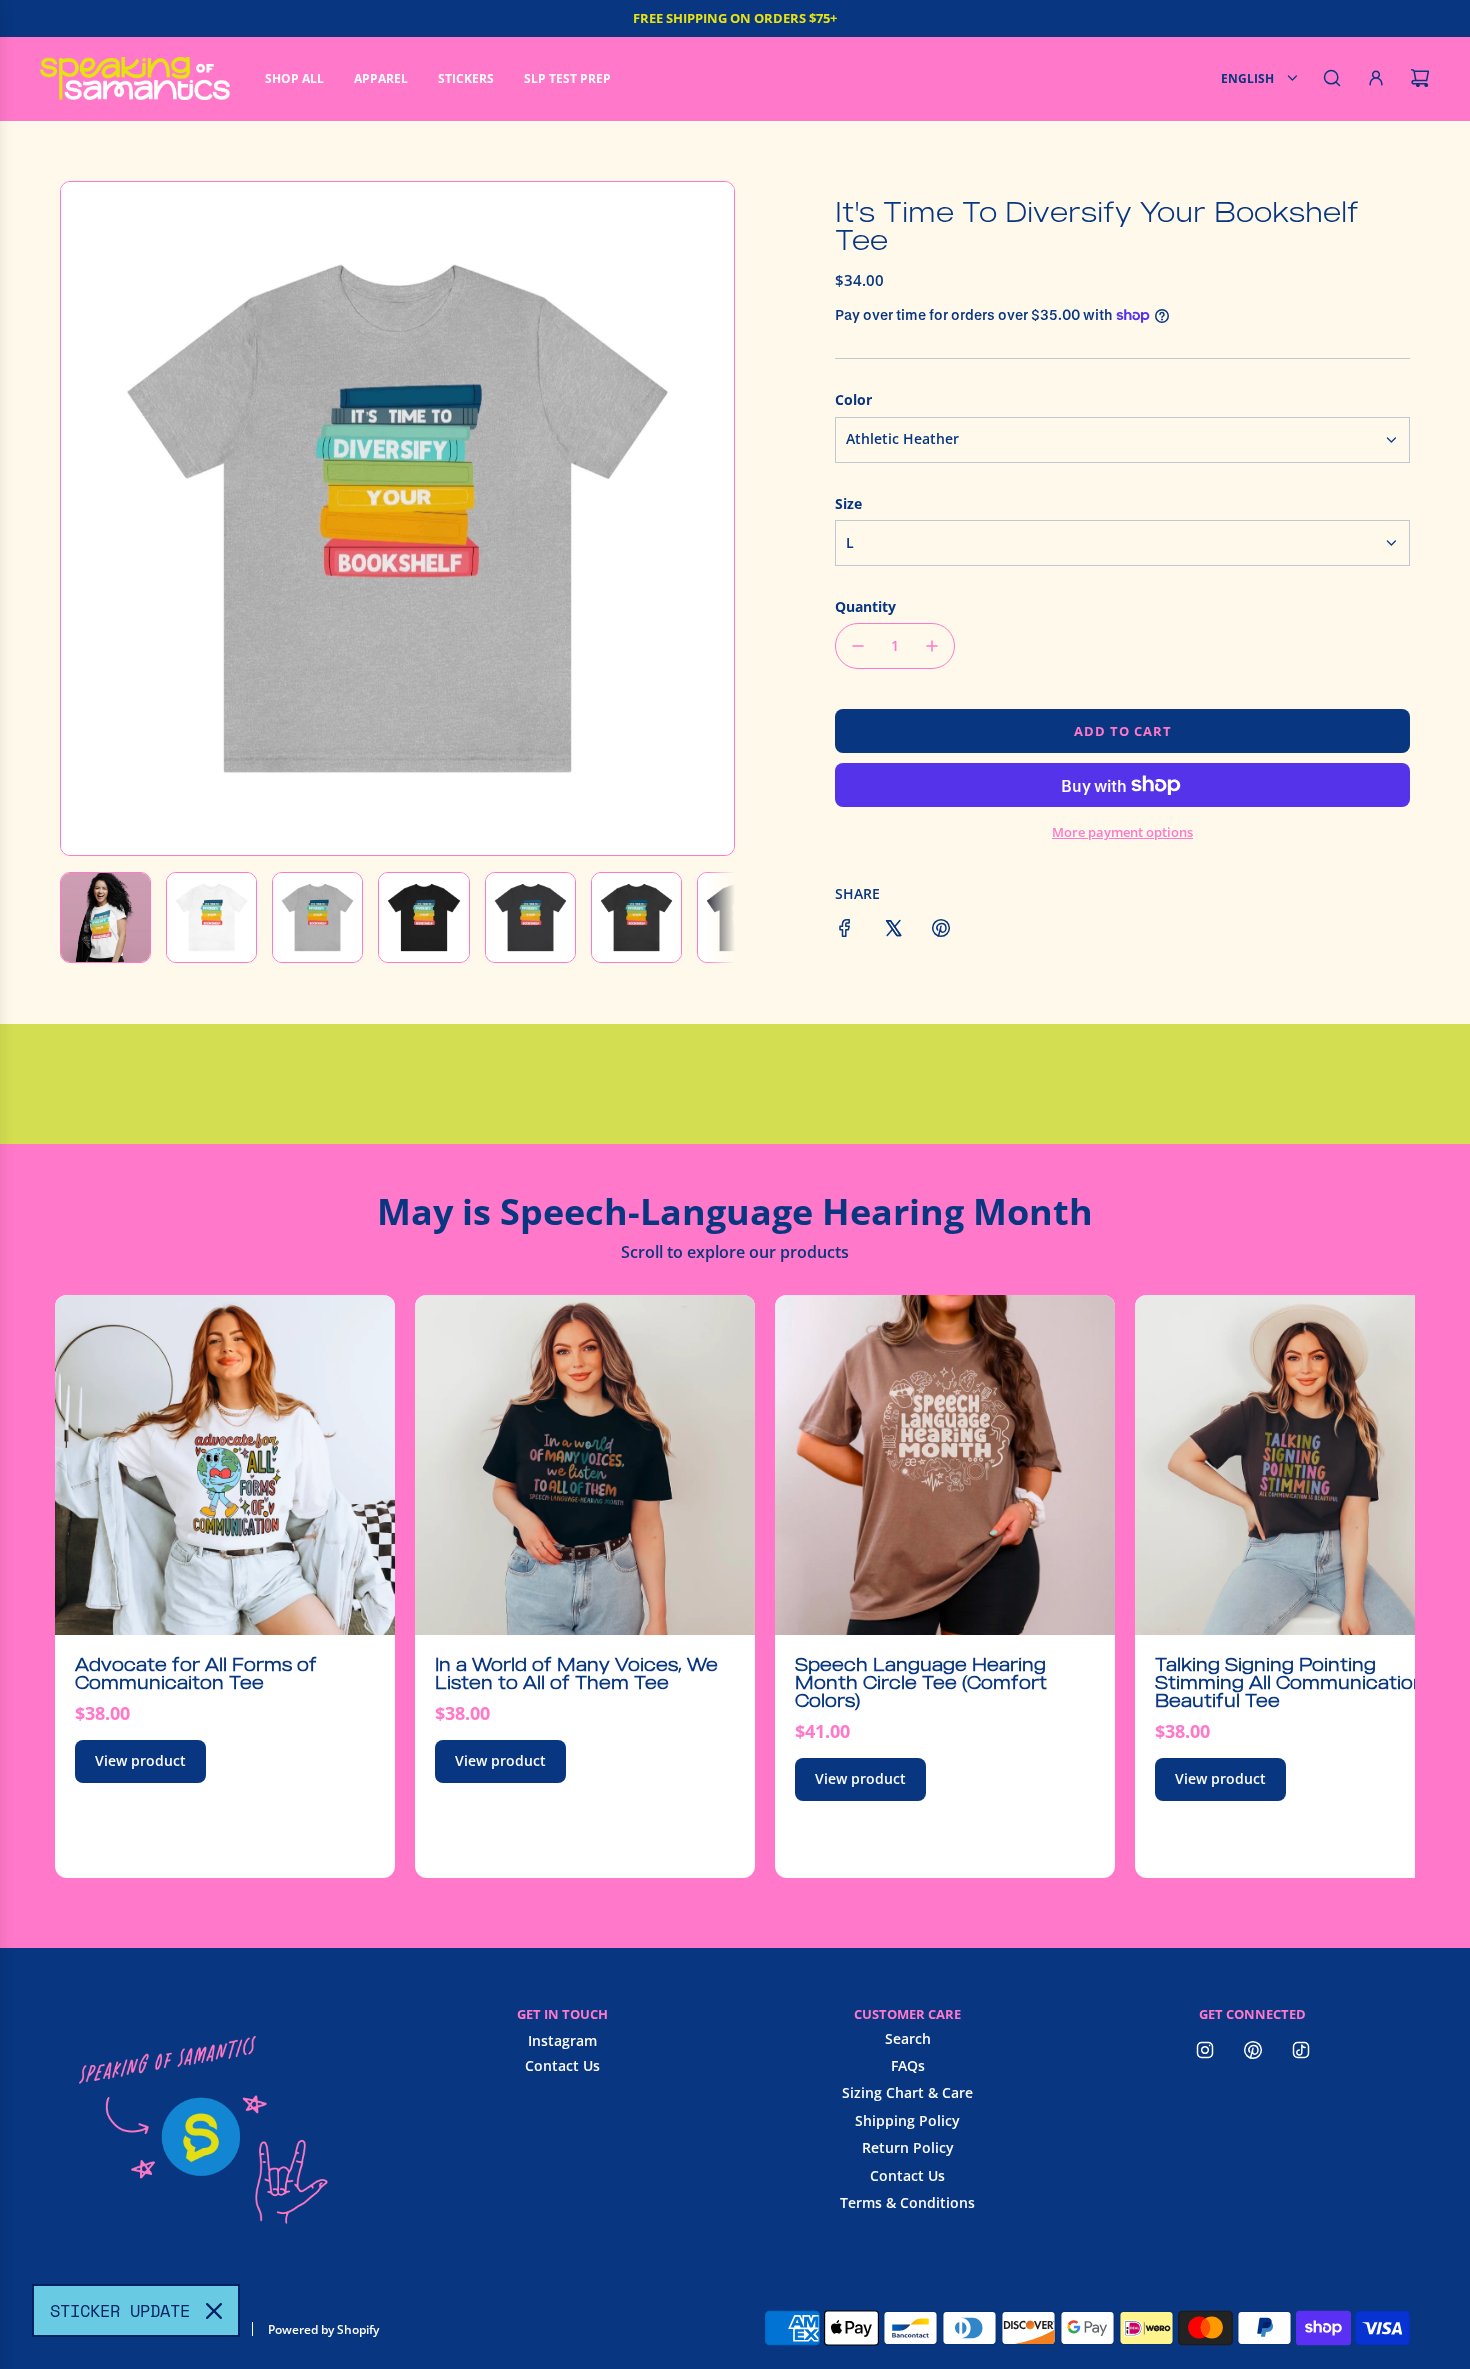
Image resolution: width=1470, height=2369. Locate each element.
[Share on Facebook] (845, 931)
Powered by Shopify (323, 2329)
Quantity (865, 606)
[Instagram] (1205, 2050)
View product (140, 1760)
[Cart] (1420, 78)
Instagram (562, 2040)
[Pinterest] (1253, 2050)
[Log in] (1376, 78)
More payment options (1122, 832)
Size (848, 503)
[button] (87, 518)
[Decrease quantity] (858, 646)
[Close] (214, 2311)
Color (853, 399)
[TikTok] (1301, 2050)
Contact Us (562, 2065)
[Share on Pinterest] (941, 931)
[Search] (1332, 78)
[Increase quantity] (932, 646)
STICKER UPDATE (120, 2310)
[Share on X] (893, 931)
